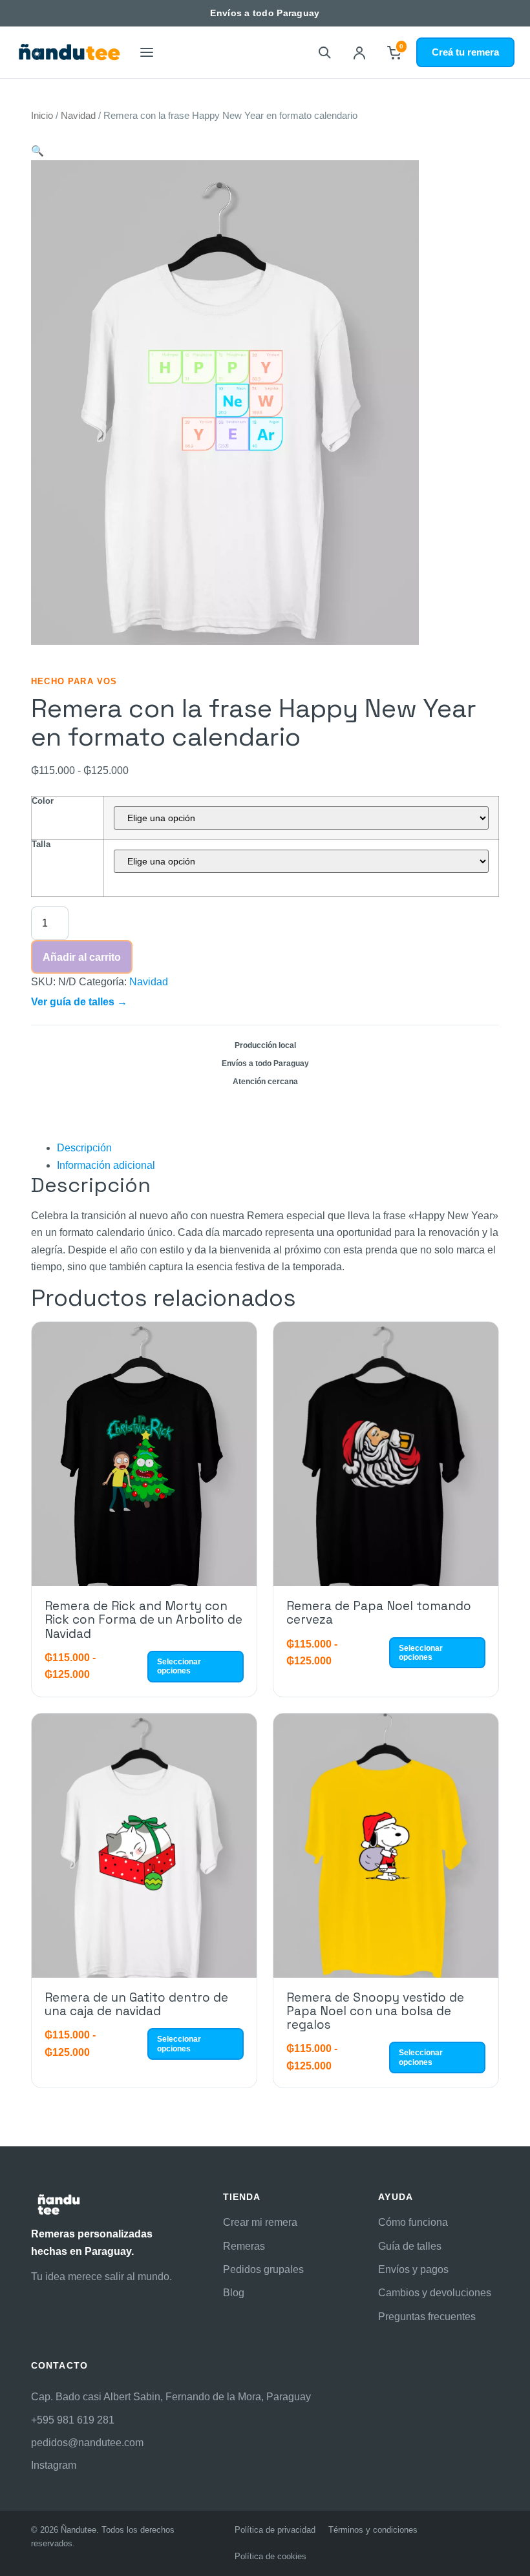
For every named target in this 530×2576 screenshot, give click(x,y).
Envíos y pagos (413, 2269)
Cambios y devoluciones (435, 2293)
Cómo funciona (413, 2222)
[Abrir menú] (147, 52)
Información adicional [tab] (106, 1165)
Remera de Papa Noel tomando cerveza (379, 1613)
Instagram (54, 2465)
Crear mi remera (260, 2222)
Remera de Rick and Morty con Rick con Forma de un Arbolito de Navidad (143, 1620)
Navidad (78, 116)
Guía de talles (410, 2246)
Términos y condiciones (373, 2530)
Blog (234, 2293)
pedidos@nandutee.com (87, 2443)
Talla (41, 844)
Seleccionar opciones (179, 1666)
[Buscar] (324, 52)
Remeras (244, 2246)
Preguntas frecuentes (427, 2317)
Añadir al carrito (82, 957)
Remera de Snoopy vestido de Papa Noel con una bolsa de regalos (375, 2011)
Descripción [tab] (84, 1148)
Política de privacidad (275, 2530)
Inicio (42, 116)
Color (43, 801)
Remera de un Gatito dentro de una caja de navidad (136, 2004)
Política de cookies (270, 2556)
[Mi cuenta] (359, 52)
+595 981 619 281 (73, 2420)
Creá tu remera (465, 52)
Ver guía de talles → (79, 1002)
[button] (37, 151)
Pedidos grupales (263, 2269)
